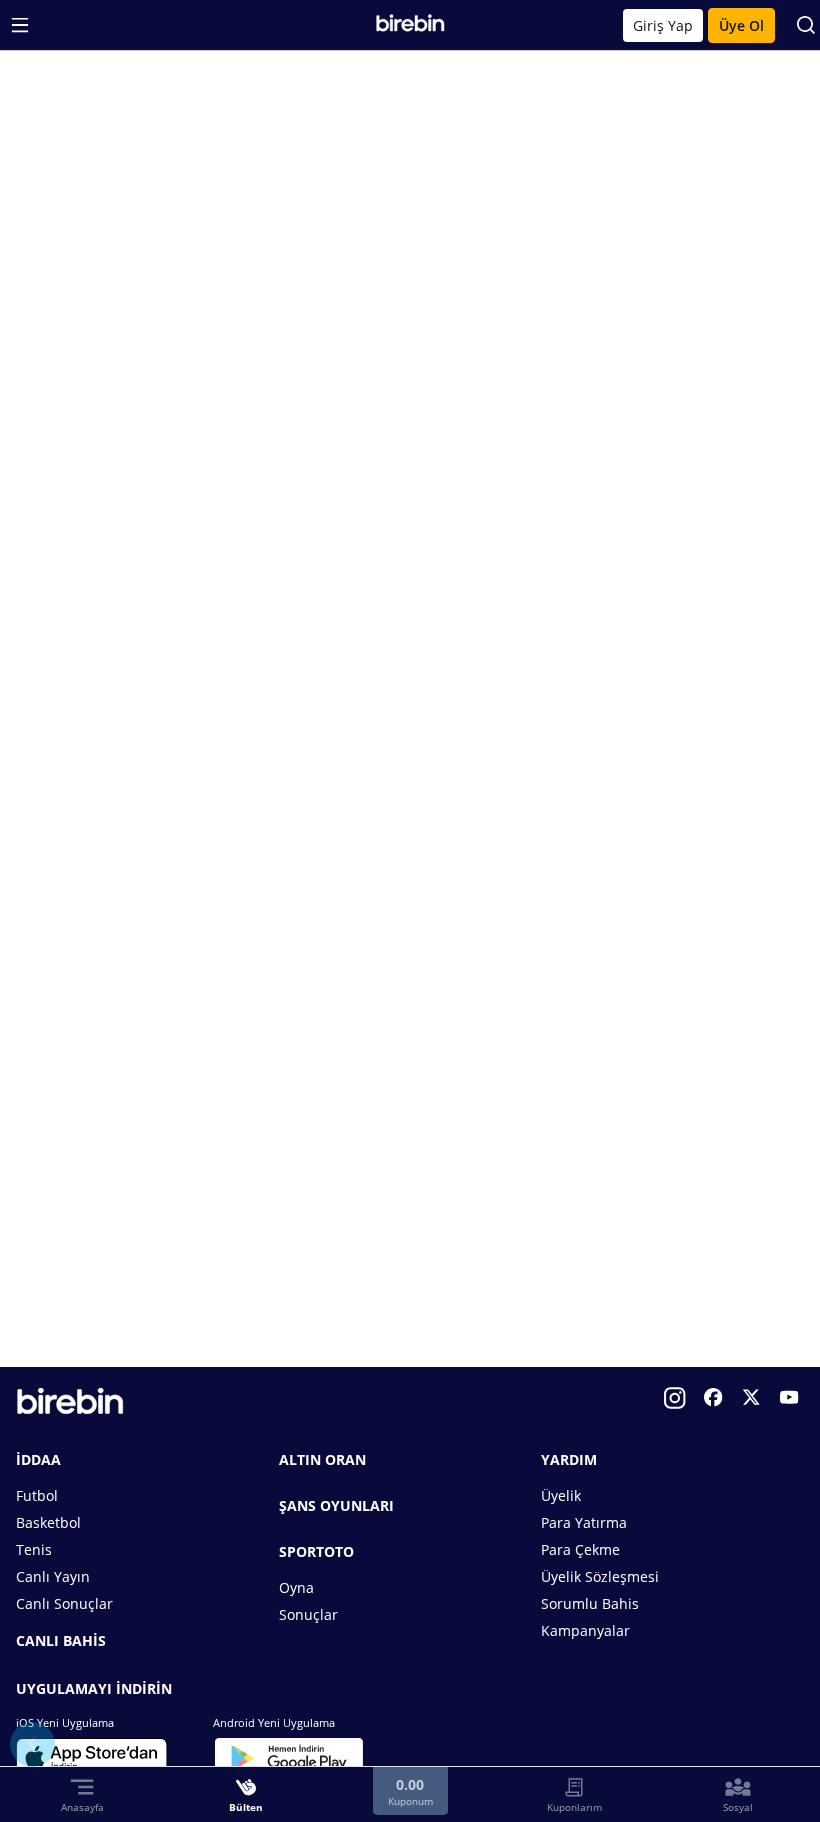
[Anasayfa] (410, 27)
